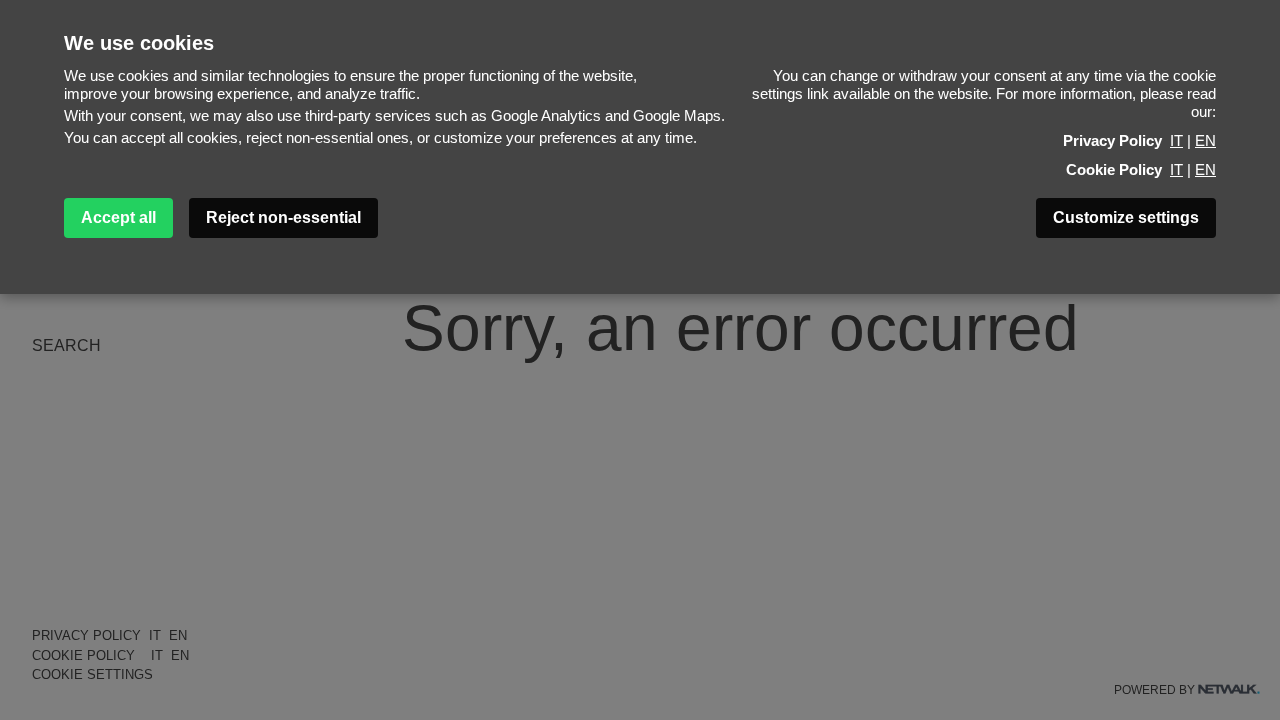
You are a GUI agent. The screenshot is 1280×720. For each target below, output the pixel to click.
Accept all (118, 217)
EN (1205, 140)
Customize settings (1126, 217)
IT (1176, 140)
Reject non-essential (283, 217)
